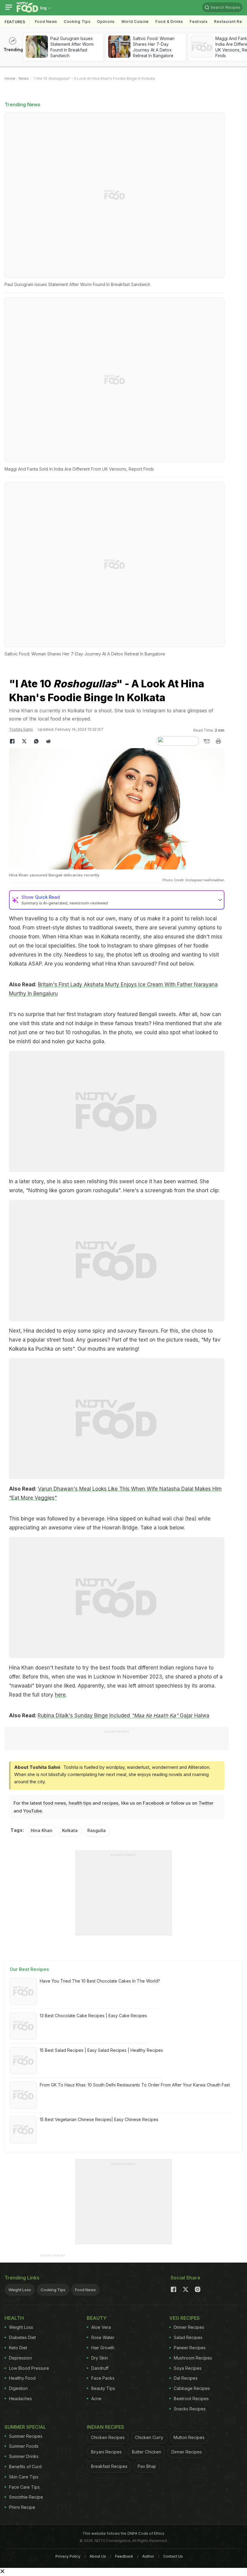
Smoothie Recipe (26, 2497)
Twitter (206, 1803)
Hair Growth (103, 2348)
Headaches (20, 2399)
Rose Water (103, 2337)
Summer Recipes (26, 2436)
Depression (20, 2358)
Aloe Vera (101, 2327)
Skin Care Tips (24, 2477)
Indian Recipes (105, 2427)
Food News (46, 22)
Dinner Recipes (189, 2327)
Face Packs (103, 2378)
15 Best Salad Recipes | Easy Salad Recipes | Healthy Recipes (101, 2050)
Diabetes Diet (22, 2337)
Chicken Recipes (108, 2437)
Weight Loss (20, 2290)
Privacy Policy (68, 2556)
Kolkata (70, 1830)
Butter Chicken (147, 2452)
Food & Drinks (169, 22)
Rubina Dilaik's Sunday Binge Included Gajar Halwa (123, 1716)
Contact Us (173, 2556)
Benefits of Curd (25, 2467)
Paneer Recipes (190, 2348)
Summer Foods (24, 2446)
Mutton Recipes (189, 2437)
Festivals (199, 22)
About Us (98, 2556)
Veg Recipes (184, 2318)
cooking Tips (77, 22)
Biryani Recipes (106, 2452)
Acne (96, 2399)
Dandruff (100, 2368)
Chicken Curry (149, 2437)
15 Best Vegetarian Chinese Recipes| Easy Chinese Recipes (99, 2119)
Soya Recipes (188, 2368)
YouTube (33, 1811)
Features (15, 22)
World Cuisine (135, 22)
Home (10, 78)
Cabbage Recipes (192, 2388)
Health (14, 2318)
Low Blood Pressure (29, 2368)
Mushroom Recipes (193, 2358)
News (24, 78)
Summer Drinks (24, 2456)
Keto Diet (18, 2348)
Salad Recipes (188, 2337)
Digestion (18, 2388)
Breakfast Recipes (109, 2466)
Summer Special (25, 2427)
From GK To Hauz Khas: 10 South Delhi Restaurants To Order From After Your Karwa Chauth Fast (135, 2085)
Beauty (97, 2318)
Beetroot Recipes (191, 2399)
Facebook (153, 1803)
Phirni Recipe (22, 2507)
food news (55, 1803)
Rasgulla (97, 1830)
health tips (80, 1803)
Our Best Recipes (29, 1969)
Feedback (124, 2556)
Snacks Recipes (190, 2409)
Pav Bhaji (147, 2466)
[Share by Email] (206, 741)
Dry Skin (100, 2358)
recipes (110, 1803)
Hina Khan (42, 1830)
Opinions (106, 22)
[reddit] (48, 741)
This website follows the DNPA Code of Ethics (123, 2533)
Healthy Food (22, 2378)
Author (148, 2556)
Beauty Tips (103, 2388)
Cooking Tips (53, 2290)
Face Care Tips (24, 2487)
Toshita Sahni (21, 729)
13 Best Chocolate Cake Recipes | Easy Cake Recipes (93, 2016)
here (60, 1695)
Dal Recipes (186, 2378)
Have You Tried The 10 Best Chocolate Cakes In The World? (100, 1981)
